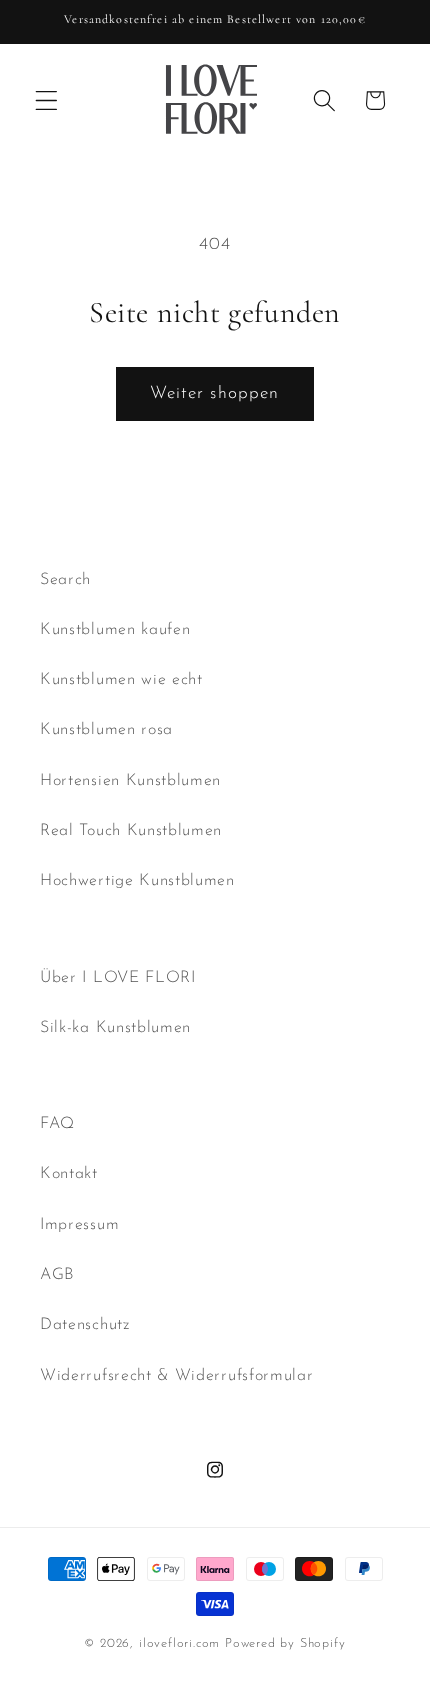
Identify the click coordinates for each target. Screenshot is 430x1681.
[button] (46, 100)
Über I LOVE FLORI (118, 978)
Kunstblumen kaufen (115, 630)
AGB (57, 1275)
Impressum (79, 1225)
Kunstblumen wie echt (121, 680)
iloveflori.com (179, 1644)
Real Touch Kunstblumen (131, 831)
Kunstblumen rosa (106, 730)
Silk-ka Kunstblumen (115, 1028)
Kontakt (69, 1174)
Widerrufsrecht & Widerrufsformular (176, 1376)
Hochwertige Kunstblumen (137, 881)
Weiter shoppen (214, 393)
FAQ (57, 1124)
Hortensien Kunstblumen (130, 781)
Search (65, 580)
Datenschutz (85, 1325)
